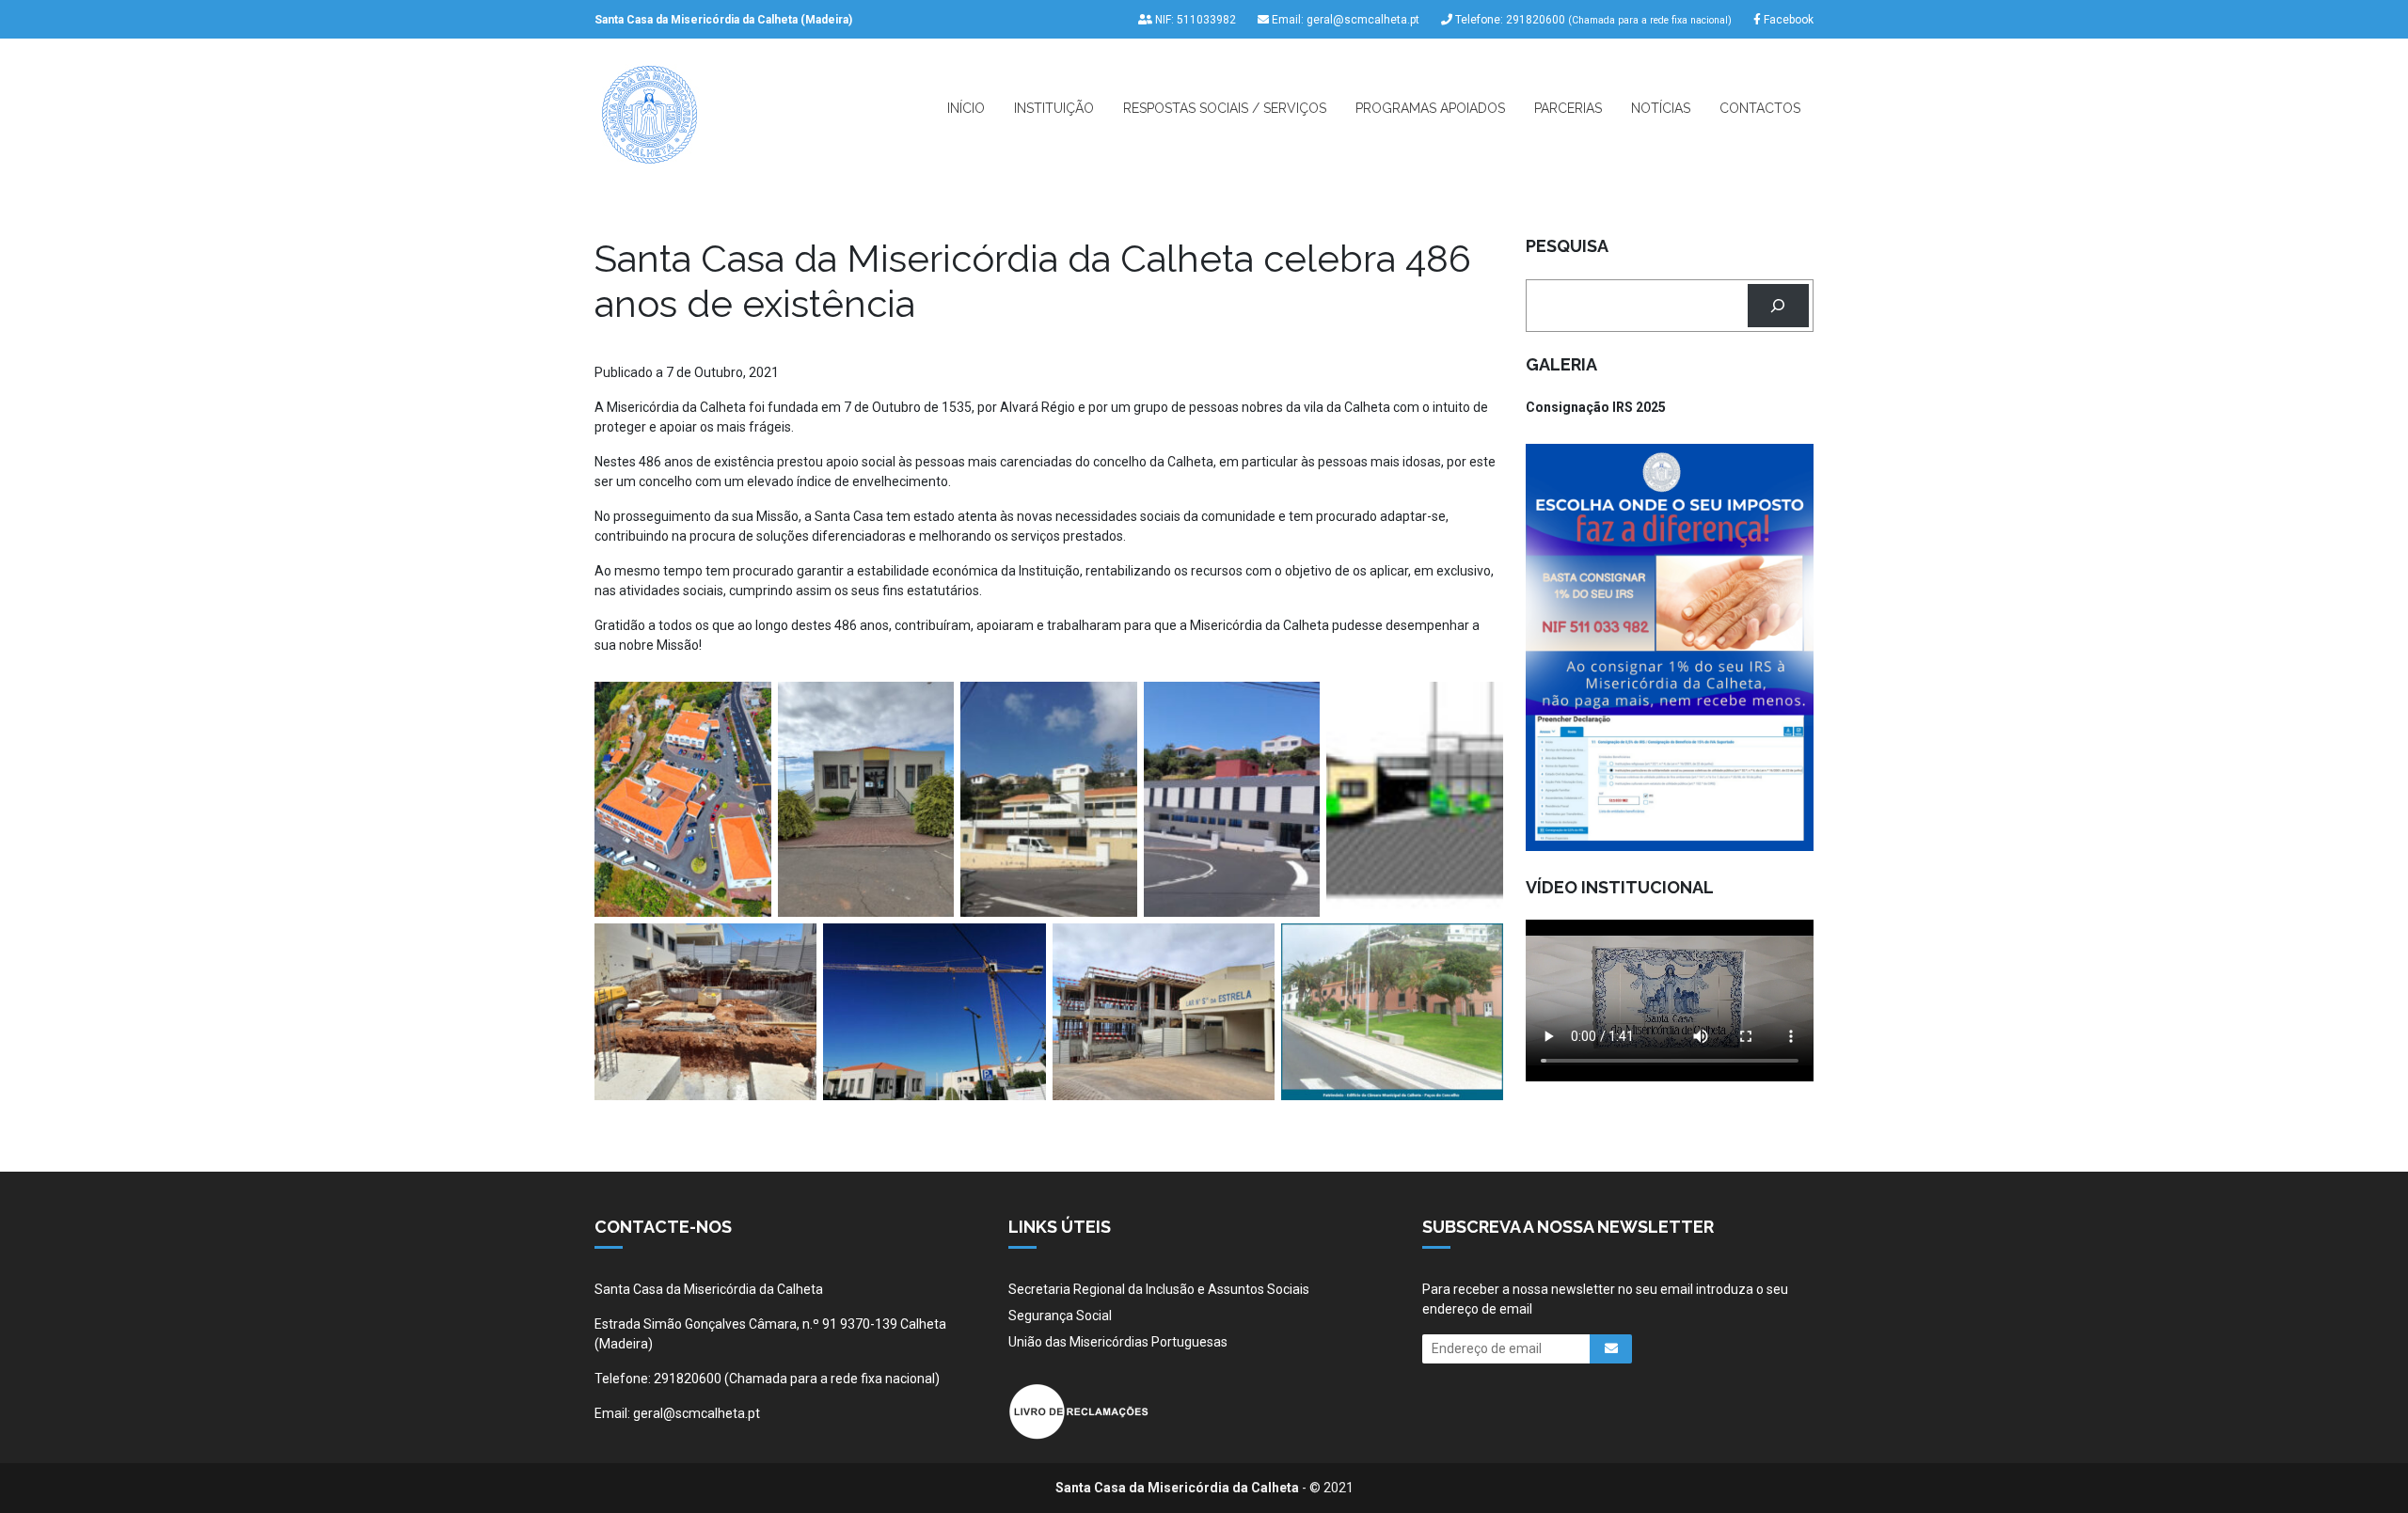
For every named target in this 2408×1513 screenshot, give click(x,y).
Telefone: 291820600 (1592, 20)
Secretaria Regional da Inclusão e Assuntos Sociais (1159, 1289)
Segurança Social (1060, 1316)
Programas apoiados (1430, 108)
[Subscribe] (1611, 1349)
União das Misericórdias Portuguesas (1118, 1342)
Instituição (1054, 108)
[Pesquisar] (1778, 306)
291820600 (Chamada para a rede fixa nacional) (797, 1379)
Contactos (1760, 108)
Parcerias (1568, 108)
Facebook (1787, 20)
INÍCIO (966, 108)
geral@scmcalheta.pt (697, 1413)
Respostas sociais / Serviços (1225, 108)
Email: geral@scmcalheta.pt (1344, 20)
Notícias (1661, 108)
